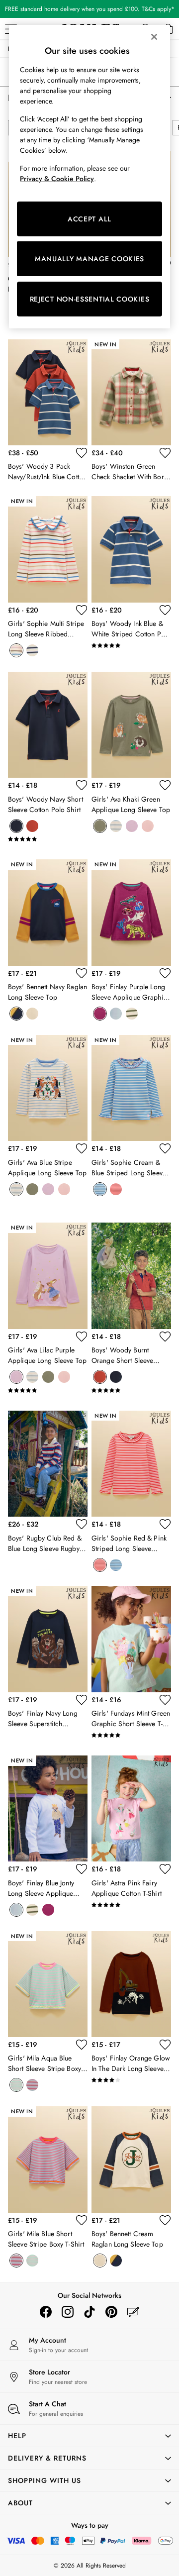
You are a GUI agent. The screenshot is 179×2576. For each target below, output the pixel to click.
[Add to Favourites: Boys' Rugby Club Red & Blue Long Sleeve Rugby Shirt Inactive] (82, 1524)
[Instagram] (68, 2312)
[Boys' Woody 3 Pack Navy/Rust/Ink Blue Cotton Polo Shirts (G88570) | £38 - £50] (48, 392)
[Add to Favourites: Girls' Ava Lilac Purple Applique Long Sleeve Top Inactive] (82, 1337)
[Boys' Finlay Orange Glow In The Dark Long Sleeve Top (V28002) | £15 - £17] (131, 1984)
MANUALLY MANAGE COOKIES (89, 259)
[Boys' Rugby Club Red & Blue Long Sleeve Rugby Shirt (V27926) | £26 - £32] (48, 1464)
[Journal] (133, 2312)
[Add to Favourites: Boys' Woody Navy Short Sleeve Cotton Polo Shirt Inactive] (82, 785)
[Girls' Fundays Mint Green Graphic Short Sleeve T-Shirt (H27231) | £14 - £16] (131, 1639)
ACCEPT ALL (89, 219)
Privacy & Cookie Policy (57, 179)
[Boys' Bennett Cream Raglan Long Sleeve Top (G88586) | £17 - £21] (131, 2159)
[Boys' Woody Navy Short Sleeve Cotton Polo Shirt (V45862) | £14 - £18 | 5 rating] (48, 839)
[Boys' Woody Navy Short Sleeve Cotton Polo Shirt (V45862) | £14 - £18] (48, 725)
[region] (89, 177)
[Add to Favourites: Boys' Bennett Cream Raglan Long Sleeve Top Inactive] (165, 2220)
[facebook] (46, 2312)
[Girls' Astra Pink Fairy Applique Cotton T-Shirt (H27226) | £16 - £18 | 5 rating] (131, 1905)
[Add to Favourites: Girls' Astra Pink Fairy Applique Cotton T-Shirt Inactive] (165, 1869)
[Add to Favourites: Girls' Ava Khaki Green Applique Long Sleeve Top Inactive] (165, 785)
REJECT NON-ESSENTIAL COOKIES (90, 299)
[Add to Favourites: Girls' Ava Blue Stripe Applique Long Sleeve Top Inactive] (82, 1148)
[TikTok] (89, 2312)
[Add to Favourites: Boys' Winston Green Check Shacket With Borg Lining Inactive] (165, 453)
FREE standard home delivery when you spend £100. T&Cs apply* (90, 9)
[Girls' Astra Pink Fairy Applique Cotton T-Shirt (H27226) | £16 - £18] (131, 1808)
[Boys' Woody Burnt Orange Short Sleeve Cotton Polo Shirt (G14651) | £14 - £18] (131, 1276)
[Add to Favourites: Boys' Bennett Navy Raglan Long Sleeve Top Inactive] (82, 973)
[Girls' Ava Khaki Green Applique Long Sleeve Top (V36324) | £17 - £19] (131, 725)
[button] (89, 2436)
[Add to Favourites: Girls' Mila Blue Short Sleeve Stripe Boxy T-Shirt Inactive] (82, 2220)
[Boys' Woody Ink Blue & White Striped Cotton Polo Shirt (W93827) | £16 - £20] (131, 549)
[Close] (154, 37)
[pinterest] (111, 2312)
